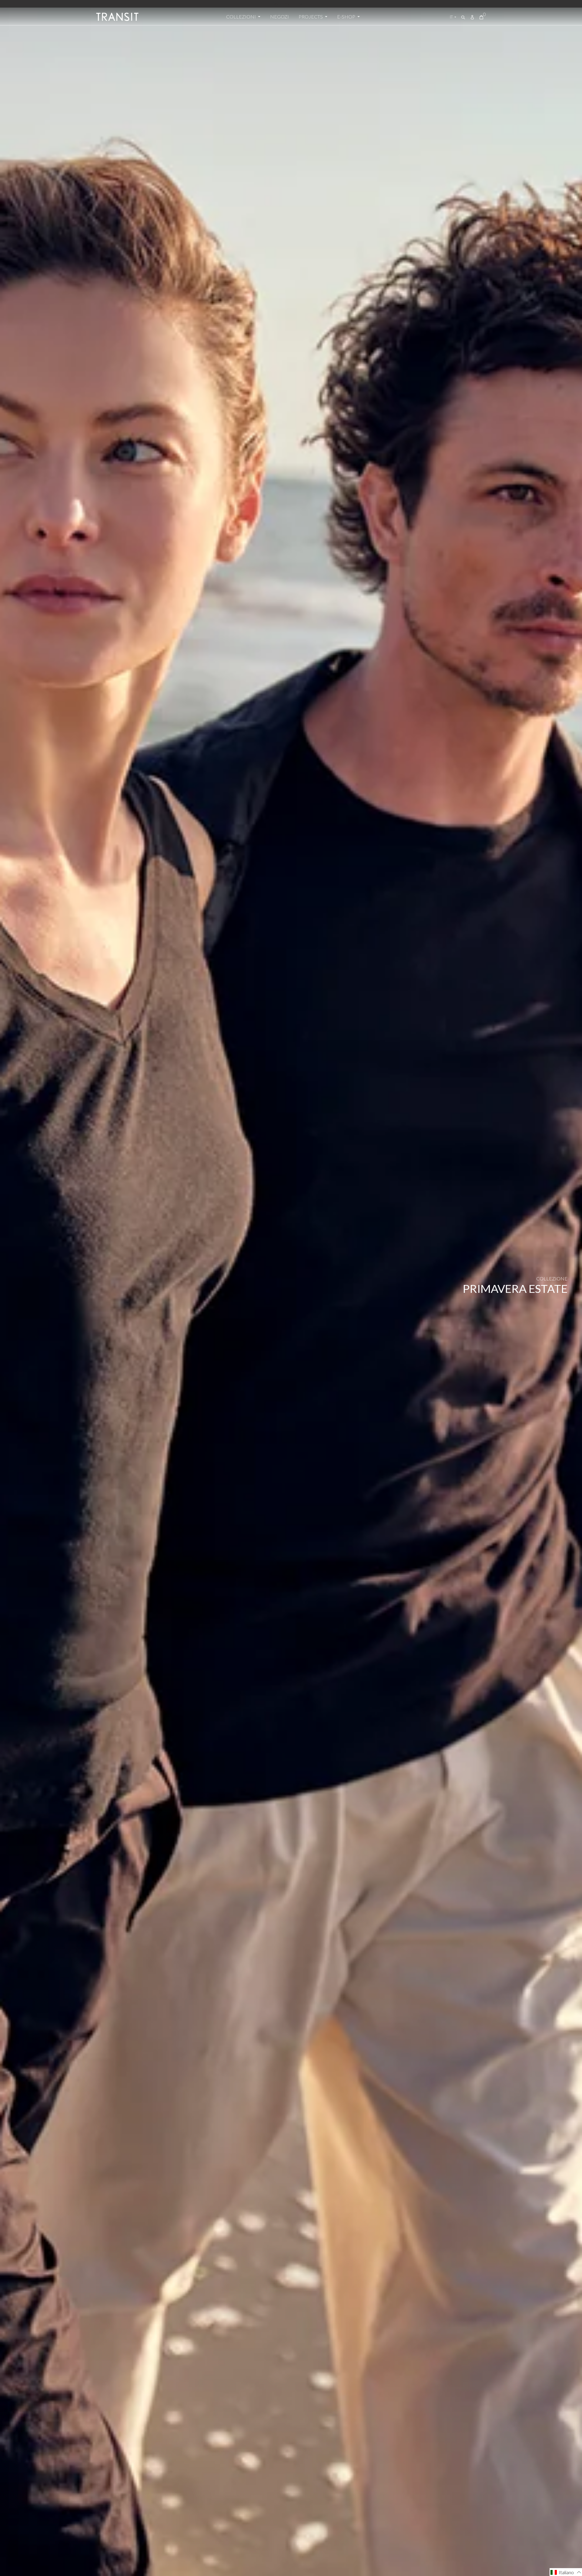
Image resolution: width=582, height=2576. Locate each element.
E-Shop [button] (347, 17)
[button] (566, 2572)
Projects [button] (311, 17)
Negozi (279, 17)
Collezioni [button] (241, 17)
